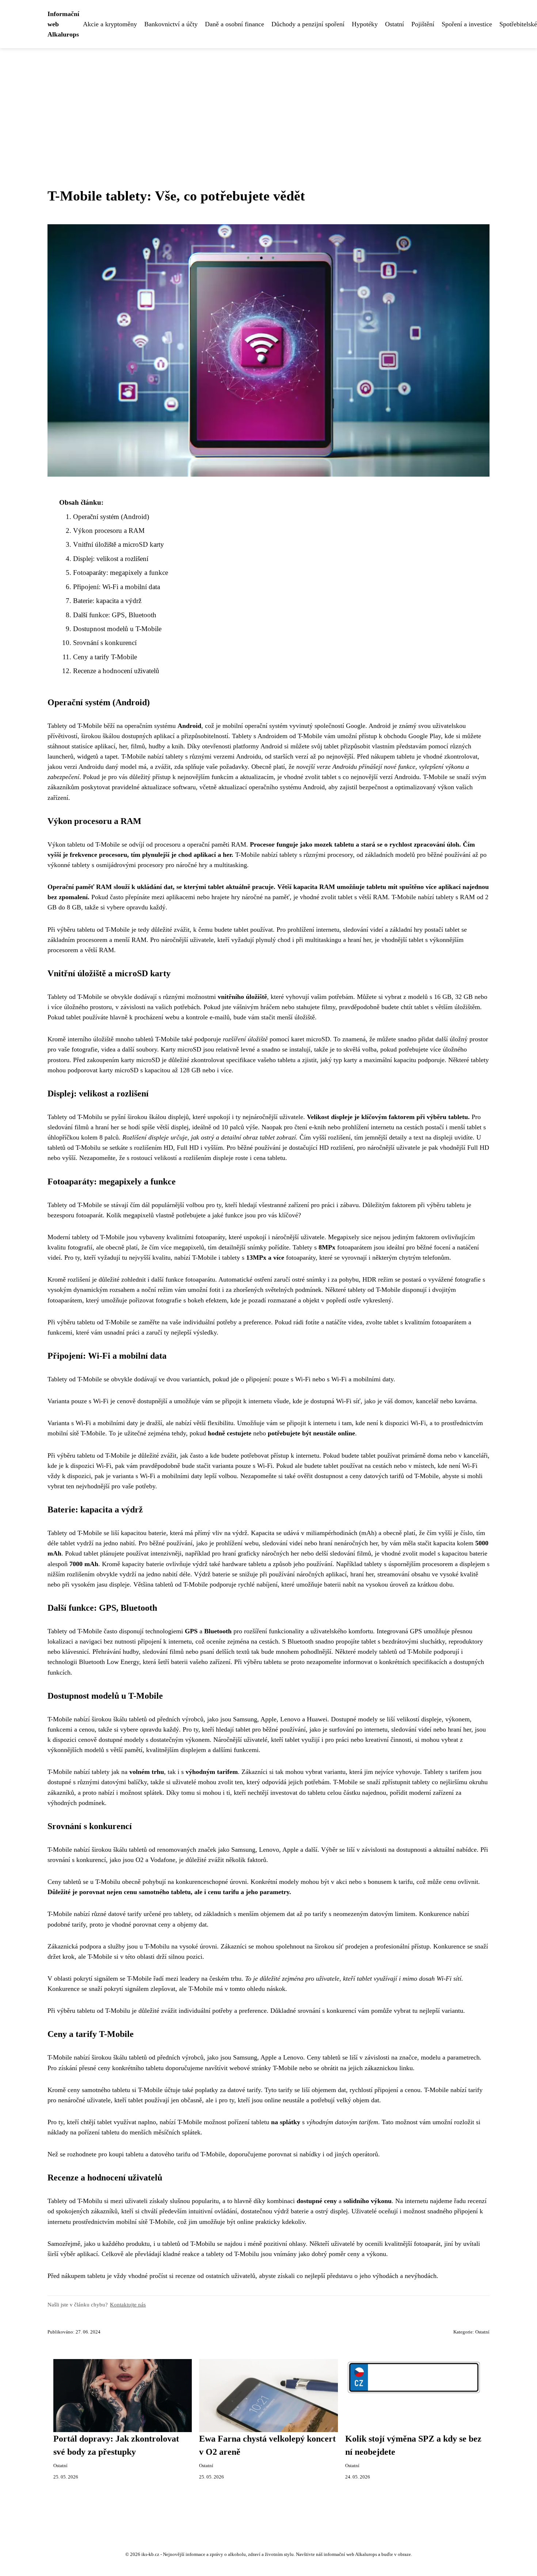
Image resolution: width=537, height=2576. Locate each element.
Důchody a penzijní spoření (308, 24)
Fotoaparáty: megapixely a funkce (121, 573)
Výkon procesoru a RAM (109, 531)
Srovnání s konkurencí (105, 643)
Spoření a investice (467, 24)
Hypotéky (365, 24)
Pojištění (423, 24)
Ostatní (395, 24)
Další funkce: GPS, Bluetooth (115, 615)
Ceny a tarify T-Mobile (105, 657)
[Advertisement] (268, 103)
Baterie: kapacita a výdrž (107, 601)
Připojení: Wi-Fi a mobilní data (117, 587)
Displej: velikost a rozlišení (111, 559)
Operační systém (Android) (111, 517)
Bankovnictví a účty (171, 24)
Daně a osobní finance (235, 24)
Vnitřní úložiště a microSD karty (119, 544)
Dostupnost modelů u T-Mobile (117, 629)
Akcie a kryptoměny (110, 24)
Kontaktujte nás (128, 2304)
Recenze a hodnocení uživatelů (116, 671)
